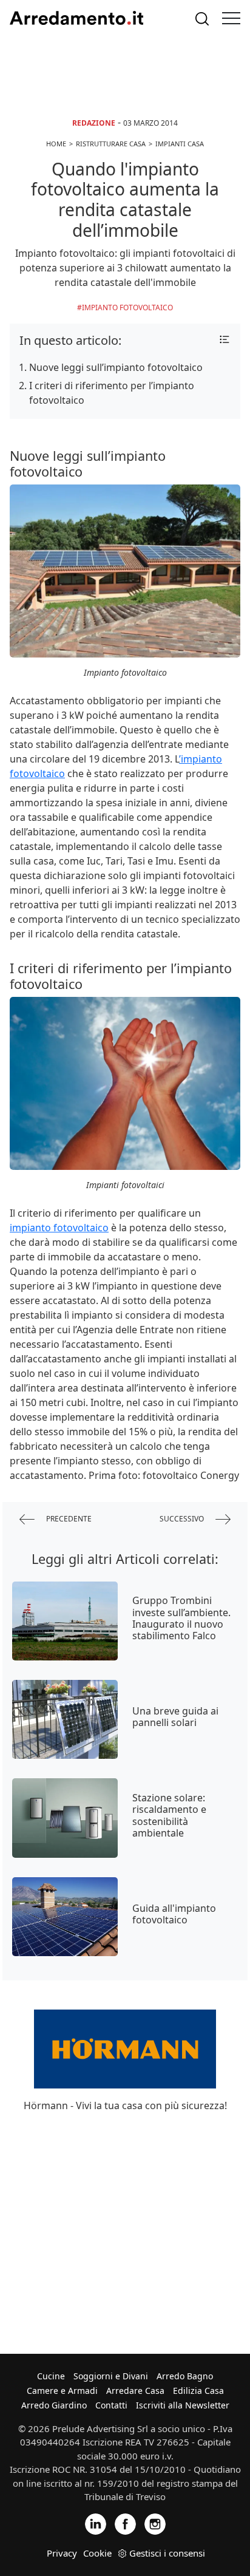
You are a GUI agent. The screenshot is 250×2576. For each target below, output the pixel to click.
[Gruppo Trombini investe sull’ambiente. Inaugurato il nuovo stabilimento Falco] (65, 1621)
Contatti (111, 2405)
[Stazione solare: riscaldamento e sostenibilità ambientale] (65, 1818)
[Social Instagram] (155, 2523)
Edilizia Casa (198, 2391)
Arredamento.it (76, 18)
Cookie (97, 2553)
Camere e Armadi (62, 2391)
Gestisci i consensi (167, 2553)
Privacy (62, 2553)
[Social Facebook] (125, 2523)
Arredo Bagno (185, 2376)
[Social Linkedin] (96, 2523)
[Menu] (231, 18)
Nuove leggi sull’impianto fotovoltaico (116, 367)
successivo (183, 1518)
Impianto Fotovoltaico (127, 308)
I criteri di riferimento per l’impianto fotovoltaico (112, 393)
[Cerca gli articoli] (202, 19)
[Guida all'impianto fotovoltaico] (65, 1917)
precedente (68, 1518)
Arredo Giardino (54, 2405)
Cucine (51, 2376)
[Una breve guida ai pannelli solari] (65, 1719)
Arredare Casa (135, 2391)
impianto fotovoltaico (59, 1228)
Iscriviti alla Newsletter (183, 2405)
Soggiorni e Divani (111, 2376)
